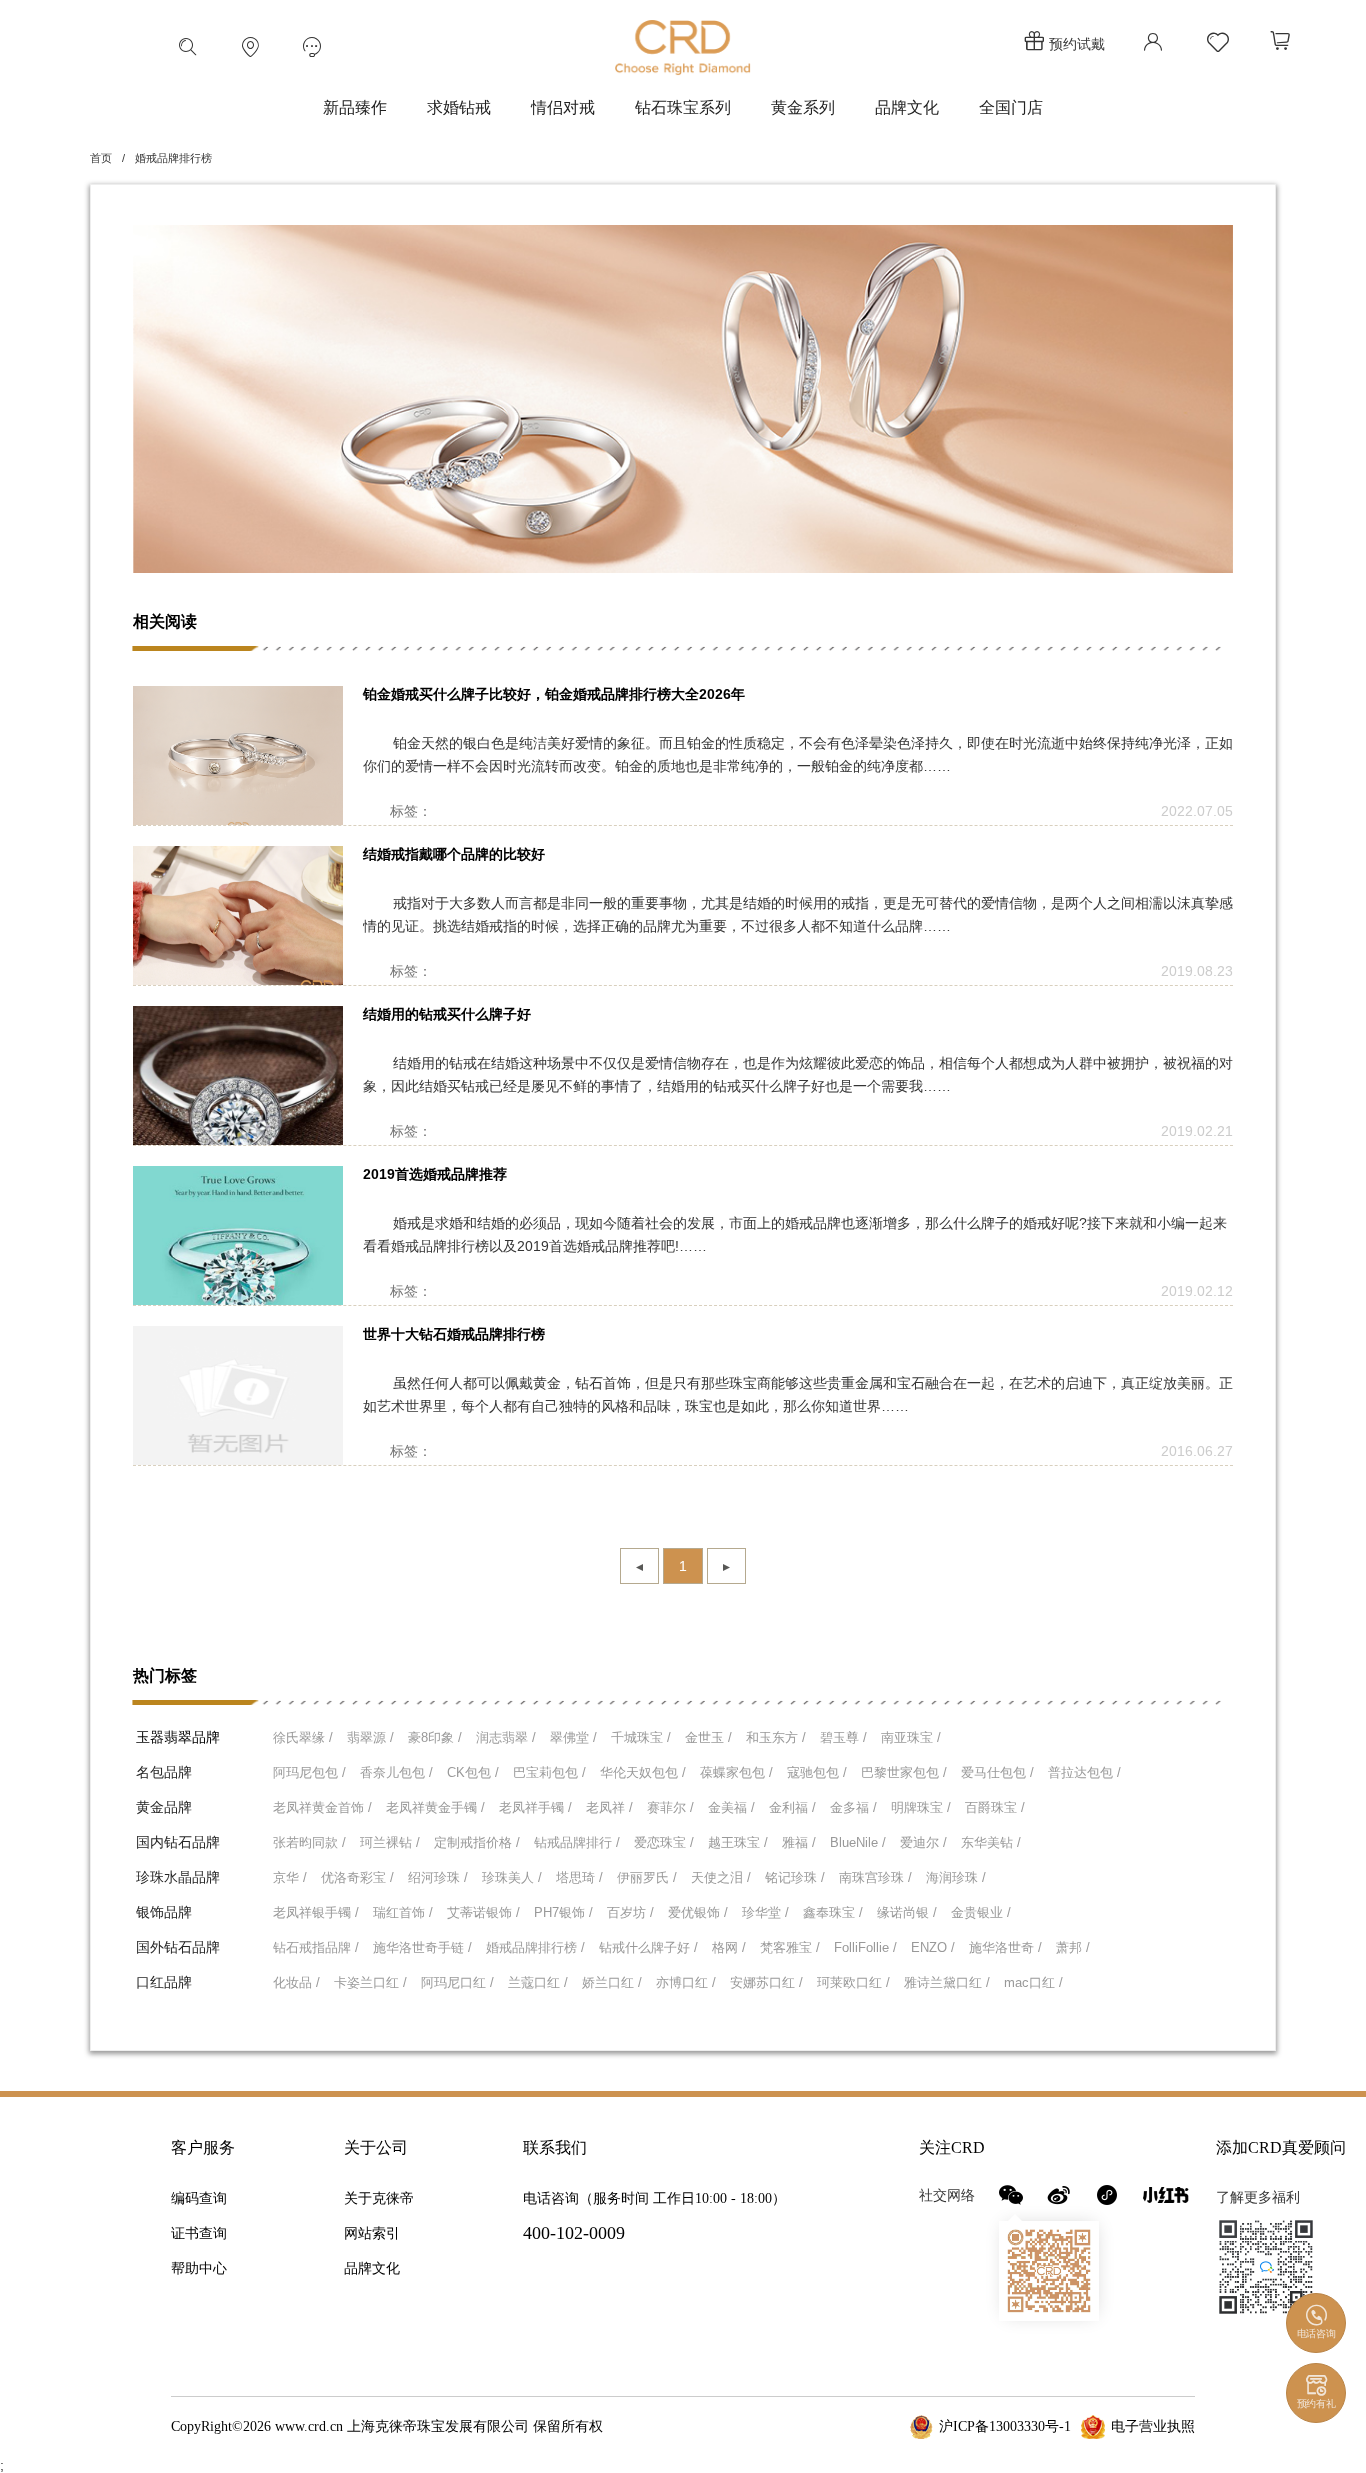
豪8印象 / (435, 1737)
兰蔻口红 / (538, 1982)
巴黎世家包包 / (904, 1772)
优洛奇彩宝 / (357, 1877)
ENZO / (933, 1947)
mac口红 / (1033, 1982)
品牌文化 (907, 107)
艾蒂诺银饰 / (483, 1912)
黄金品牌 (164, 1807)
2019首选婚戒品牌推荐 (435, 1174)
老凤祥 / (609, 1807)
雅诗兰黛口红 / (947, 1982)
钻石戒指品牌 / (316, 1947)
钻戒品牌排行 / (577, 1842)
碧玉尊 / (843, 1737)
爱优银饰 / (698, 1912)
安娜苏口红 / (766, 1982)
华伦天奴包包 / (643, 1772)
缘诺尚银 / (907, 1912)
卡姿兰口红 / (370, 1982)
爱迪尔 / (923, 1842)
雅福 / (799, 1842)
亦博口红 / (686, 1982)
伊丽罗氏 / (647, 1877)
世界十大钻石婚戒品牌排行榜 (454, 1334)
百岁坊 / (630, 1912)
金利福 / (792, 1807)
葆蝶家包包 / (736, 1772)
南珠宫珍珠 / (875, 1877)
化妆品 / (296, 1982)
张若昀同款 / (309, 1842)
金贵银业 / (981, 1912)
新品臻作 (355, 107)
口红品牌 (164, 1982)
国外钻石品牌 (178, 1947)
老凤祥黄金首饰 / (322, 1807)
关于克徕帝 (379, 2198)
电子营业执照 (1153, 2426)
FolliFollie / (865, 1947)
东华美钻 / (991, 1842)
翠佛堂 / (573, 1737)
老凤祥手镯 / (535, 1807)
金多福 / (853, 1807)
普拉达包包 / (1084, 1772)
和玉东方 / (776, 1737)
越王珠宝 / (738, 1842)
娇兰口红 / (612, 1982)
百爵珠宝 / (995, 1807)
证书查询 (199, 2233)
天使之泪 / (721, 1877)
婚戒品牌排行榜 (173, 158)
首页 (101, 158)
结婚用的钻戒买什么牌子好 (447, 1014)
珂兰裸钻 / (390, 1842)
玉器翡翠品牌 (178, 1737)
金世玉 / (708, 1737)
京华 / (290, 1877)
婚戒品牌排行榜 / (535, 1947)
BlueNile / (858, 1842)
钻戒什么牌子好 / (648, 1947)
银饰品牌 (164, 1912)
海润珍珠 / (956, 1877)
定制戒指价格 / (477, 1842)
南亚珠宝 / (911, 1737)
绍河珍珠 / (438, 1877)
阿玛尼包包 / (309, 1772)
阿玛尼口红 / (457, 1982)
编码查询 (199, 2198)
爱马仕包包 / (997, 1772)
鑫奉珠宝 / (833, 1912)
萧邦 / (1073, 1947)
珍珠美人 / (512, 1877)
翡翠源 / (370, 1737)
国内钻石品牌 (178, 1842)
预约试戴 (1077, 44)
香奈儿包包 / (396, 1772)
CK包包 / (473, 1772)
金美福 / (731, 1807)
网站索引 (372, 2233)
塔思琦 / (579, 1877)
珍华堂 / (765, 1912)
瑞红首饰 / (403, 1912)
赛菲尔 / (670, 1807)
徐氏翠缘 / (303, 1737)
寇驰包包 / (817, 1772)
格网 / (729, 1947)
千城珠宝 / (641, 1737)
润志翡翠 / (506, 1737)
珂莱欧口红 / (853, 1982)
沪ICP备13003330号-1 (1005, 2426)
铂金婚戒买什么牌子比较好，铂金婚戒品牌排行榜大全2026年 (554, 694)
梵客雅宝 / (790, 1947)
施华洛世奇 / (1005, 1947)
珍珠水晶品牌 (178, 1877)
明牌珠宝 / (921, 1807)
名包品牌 (164, 1772)
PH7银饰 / (563, 1912)
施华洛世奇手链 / (422, 1947)
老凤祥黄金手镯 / (435, 1807)
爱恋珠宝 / (664, 1842)
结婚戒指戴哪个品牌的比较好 (454, 854)
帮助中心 (199, 2268)
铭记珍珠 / (795, 1877)
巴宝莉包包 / (549, 1772)
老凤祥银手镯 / (316, 1912)
